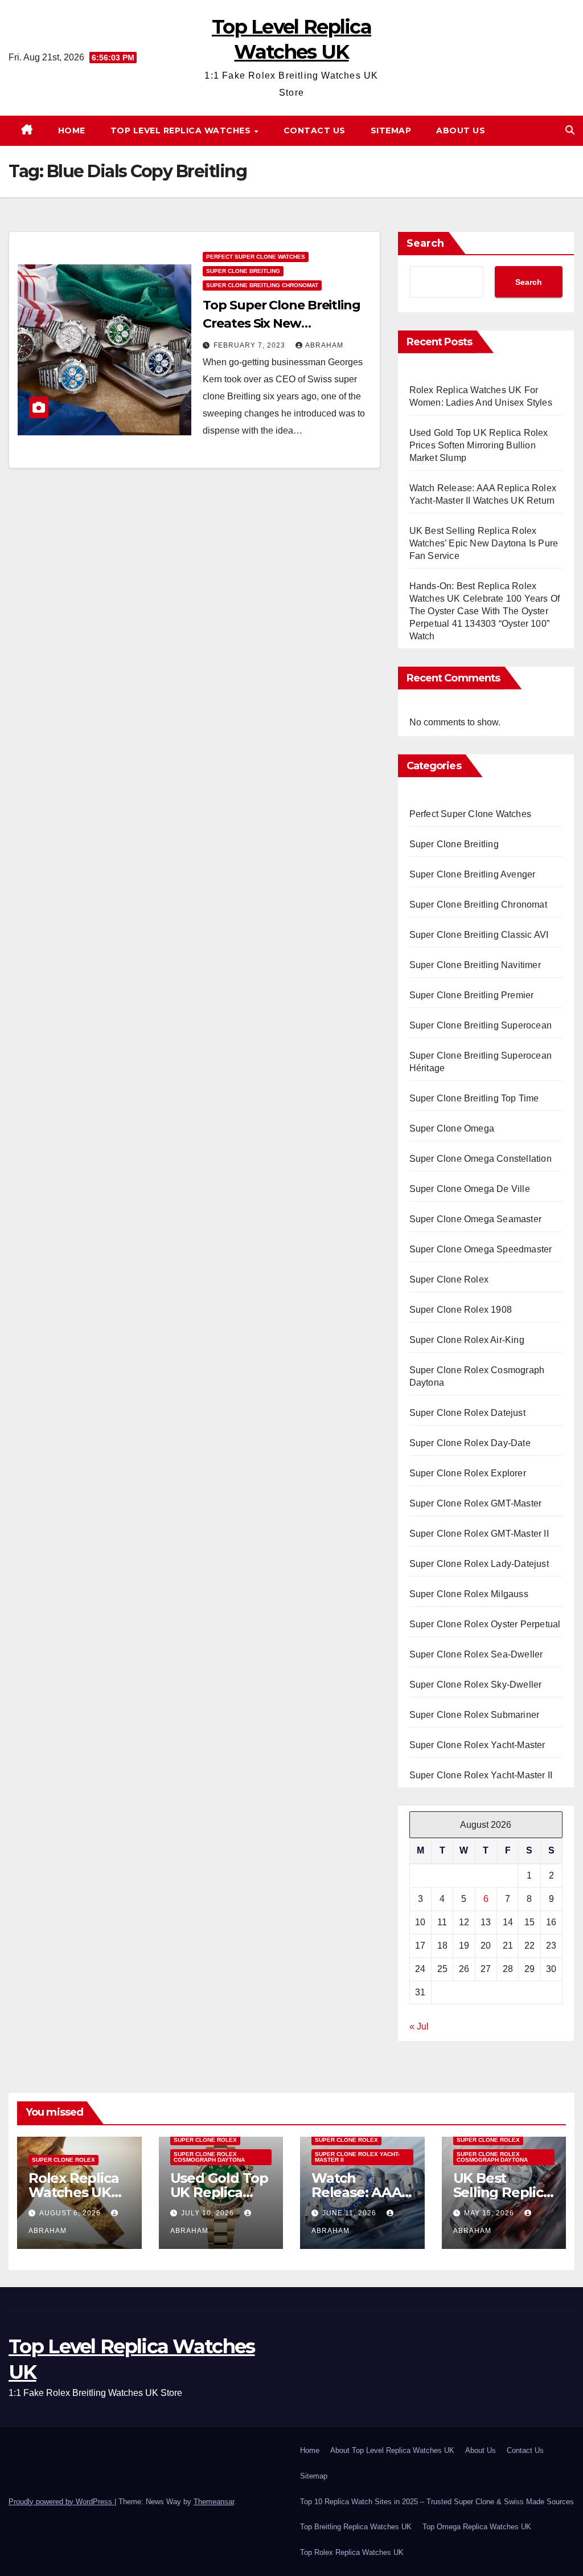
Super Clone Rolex (449, 1279)
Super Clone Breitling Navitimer (475, 965)
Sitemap (391, 130)
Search (425, 243)
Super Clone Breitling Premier (472, 995)
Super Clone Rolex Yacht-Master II (481, 1775)
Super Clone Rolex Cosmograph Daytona (477, 1376)
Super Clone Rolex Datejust (467, 1413)
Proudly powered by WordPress (61, 2502)
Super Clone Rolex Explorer (468, 1473)
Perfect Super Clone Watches (256, 257)
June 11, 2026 (350, 2213)
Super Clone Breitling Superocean (481, 1025)
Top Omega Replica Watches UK (477, 2527)
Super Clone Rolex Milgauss (469, 1594)
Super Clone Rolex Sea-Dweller (476, 1654)
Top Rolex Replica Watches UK (352, 2552)
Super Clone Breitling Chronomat (262, 285)
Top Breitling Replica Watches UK (356, 2527)
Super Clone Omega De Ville (470, 1189)
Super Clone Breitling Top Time (474, 1098)
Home (72, 130)
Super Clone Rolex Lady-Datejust (479, 1564)
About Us (461, 130)
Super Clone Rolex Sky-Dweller (476, 1685)
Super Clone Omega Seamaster (475, 1219)
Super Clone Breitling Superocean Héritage (481, 1062)
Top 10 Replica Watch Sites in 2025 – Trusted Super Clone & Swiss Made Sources (437, 2502)
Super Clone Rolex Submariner (475, 1715)
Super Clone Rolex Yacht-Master (477, 1745)
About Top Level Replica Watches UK (392, 2450)
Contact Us (315, 130)
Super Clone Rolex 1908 (461, 1310)
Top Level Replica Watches (182, 130)
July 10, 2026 (209, 2213)
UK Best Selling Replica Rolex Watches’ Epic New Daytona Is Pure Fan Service (484, 543)
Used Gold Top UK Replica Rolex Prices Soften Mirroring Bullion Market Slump (479, 445)
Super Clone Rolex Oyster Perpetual (485, 1624)
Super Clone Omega (452, 1128)
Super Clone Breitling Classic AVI (479, 935)
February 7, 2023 (251, 345)
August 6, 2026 (71, 2213)
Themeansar (214, 2502)
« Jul (419, 2026)
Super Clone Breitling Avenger (473, 874)
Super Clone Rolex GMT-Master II (479, 1534)
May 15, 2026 (490, 2213)
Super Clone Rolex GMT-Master (476, 1503)
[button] (570, 130)
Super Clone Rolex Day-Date (470, 1443)
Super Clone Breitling (243, 271)
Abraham (324, 345)
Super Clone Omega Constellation (481, 1159)
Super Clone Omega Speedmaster (481, 1249)
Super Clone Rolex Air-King (467, 1340)
